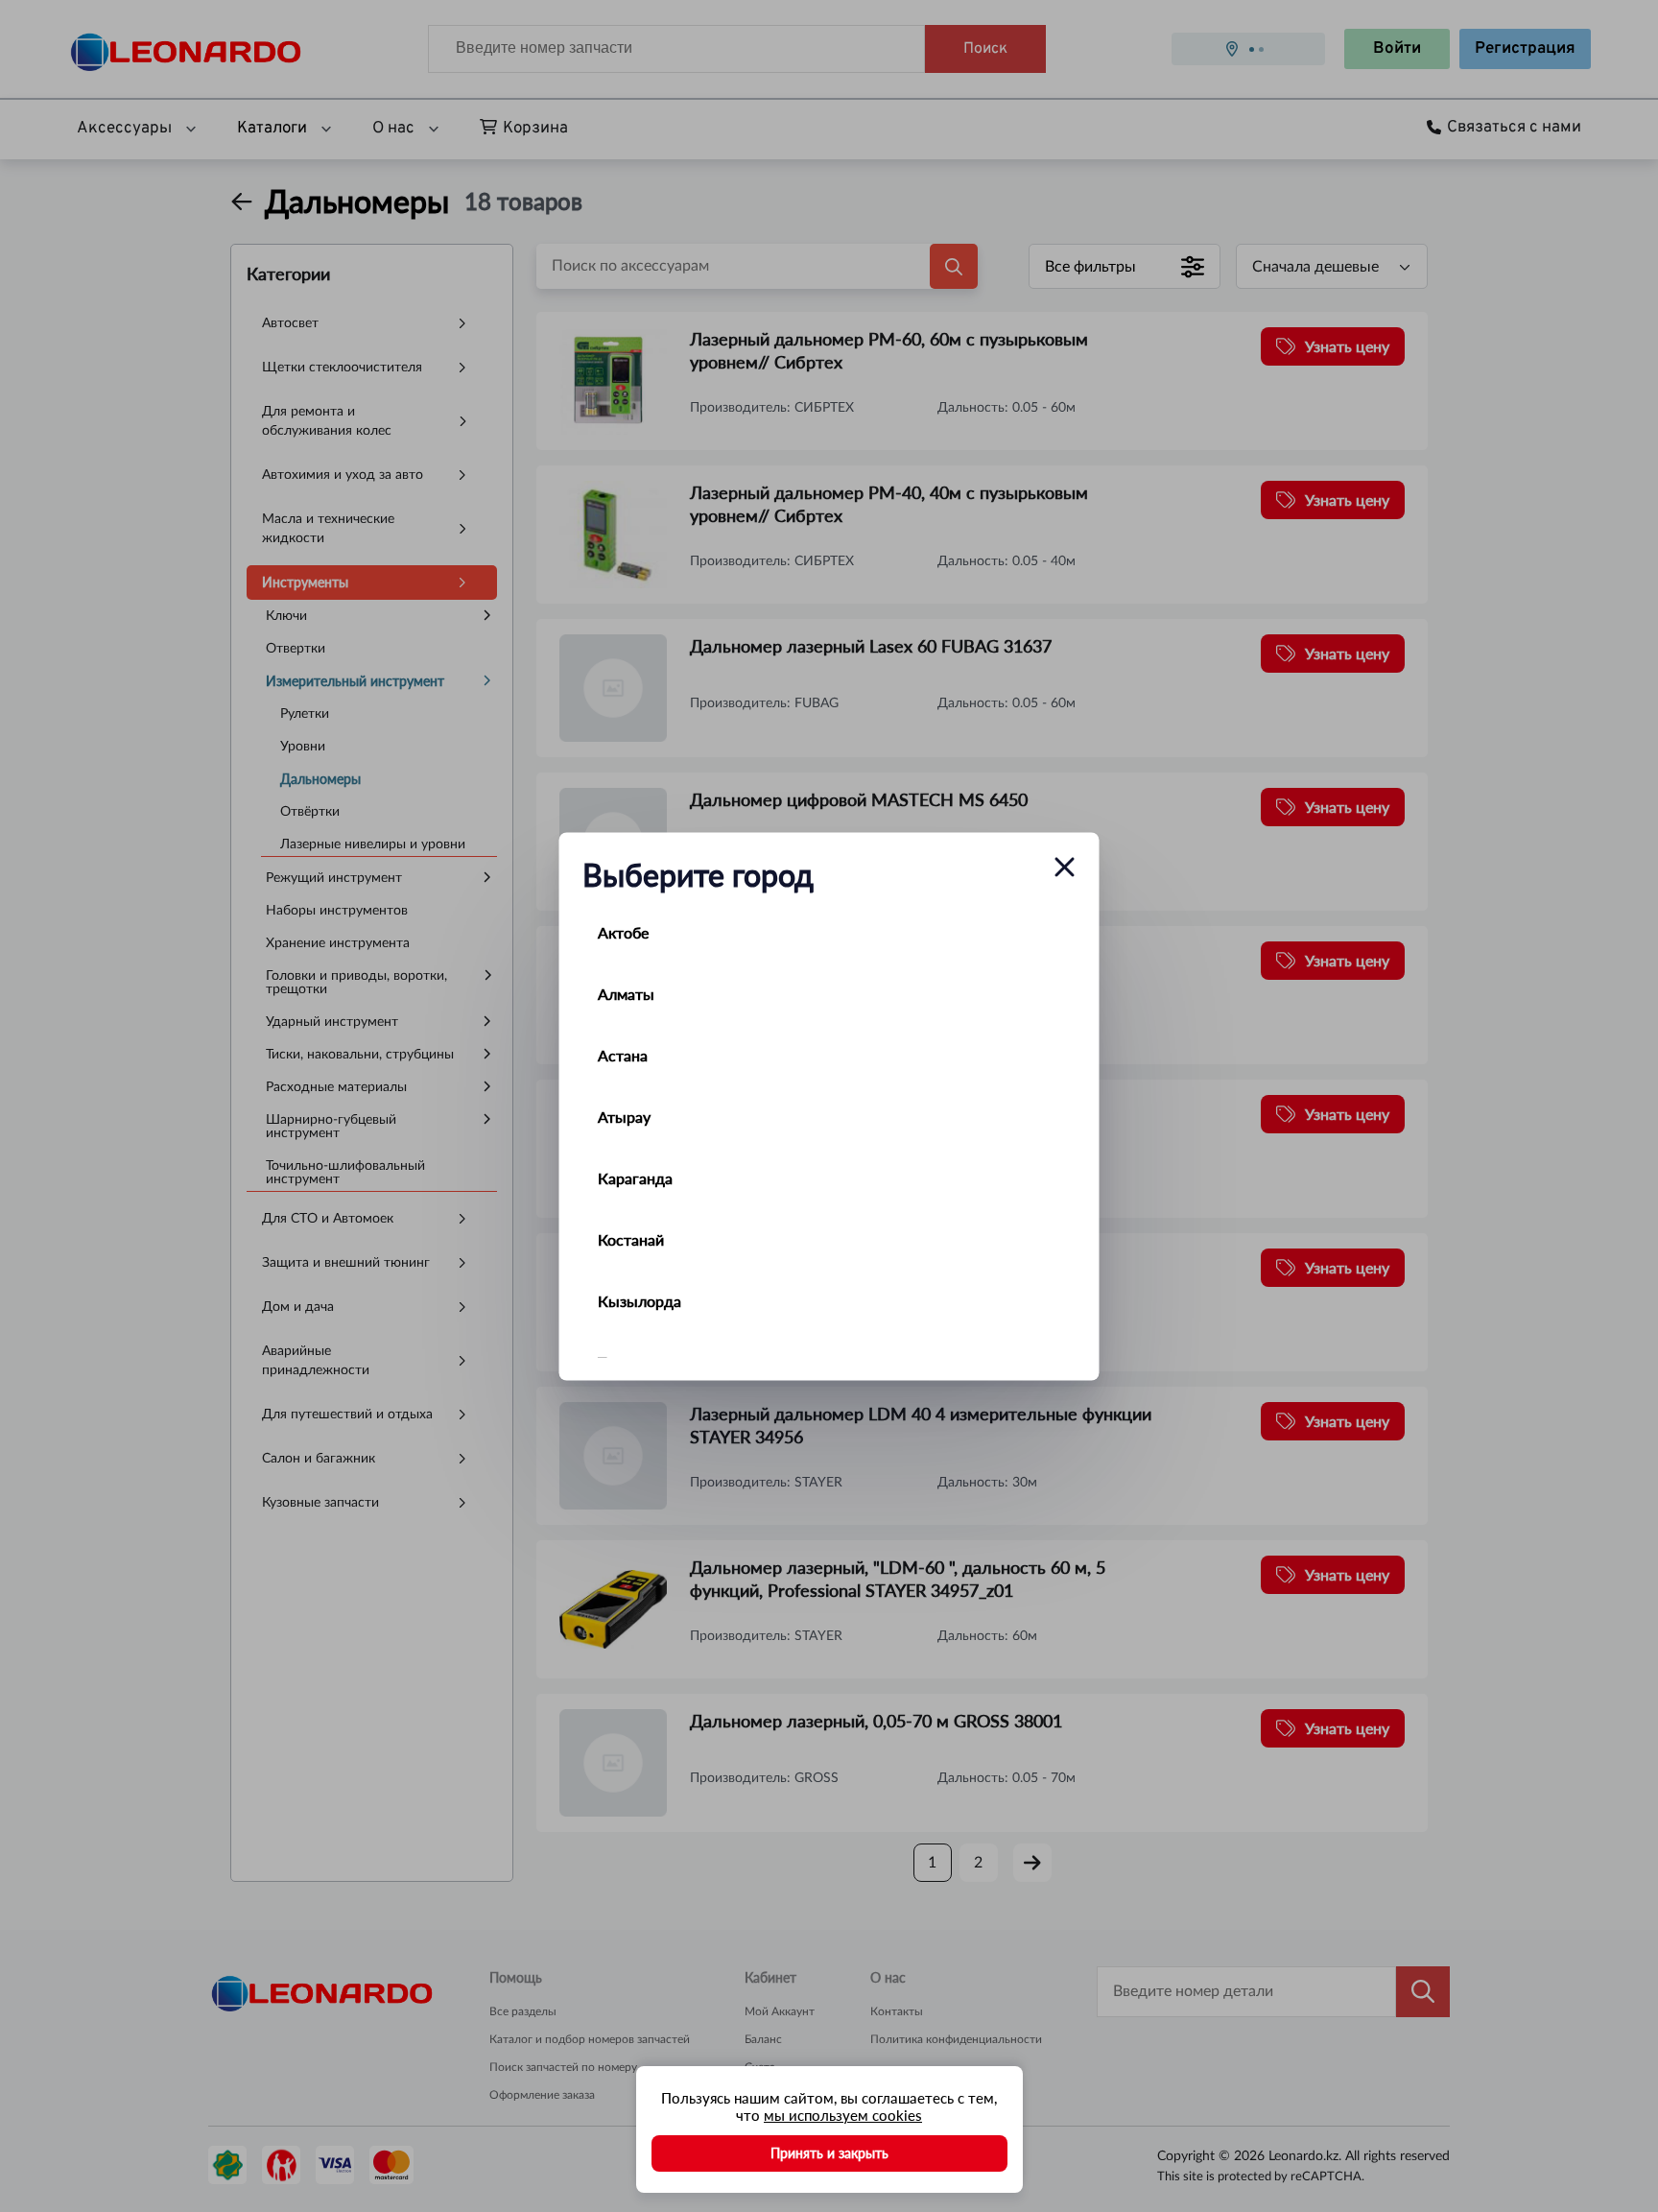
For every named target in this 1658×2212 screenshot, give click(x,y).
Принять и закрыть (829, 2153)
